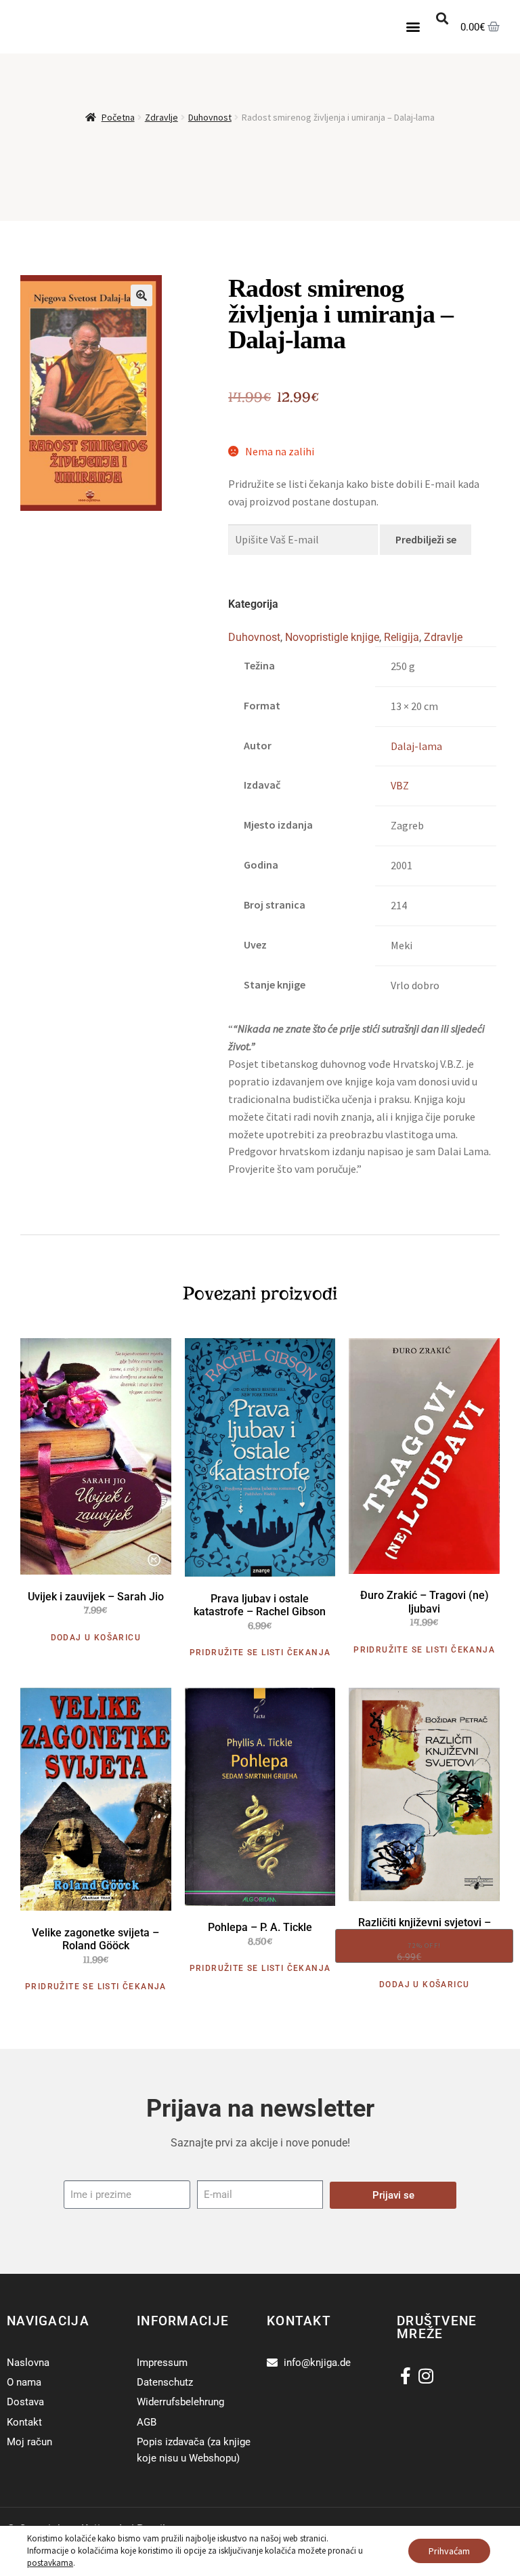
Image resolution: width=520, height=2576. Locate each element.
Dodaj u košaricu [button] (96, 1638)
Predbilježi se (426, 539)
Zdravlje (161, 117)
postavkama (50, 2563)
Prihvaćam (449, 2551)
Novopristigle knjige (332, 637)
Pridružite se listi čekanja (260, 1653)
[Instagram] (426, 2376)
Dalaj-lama (416, 746)
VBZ (400, 785)
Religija (402, 637)
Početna (118, 117)
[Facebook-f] (405, 2376)
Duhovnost (210, 117)
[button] (413, 27)
